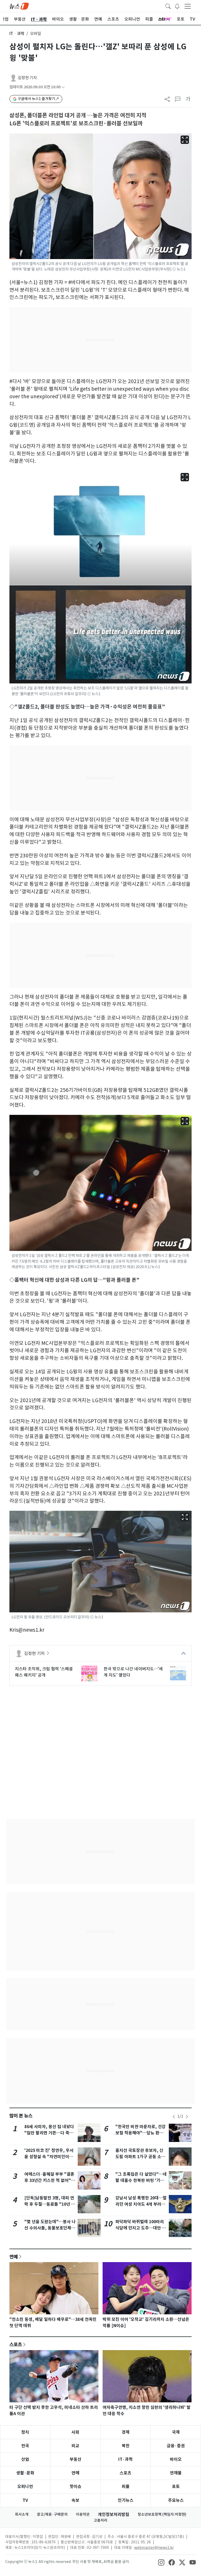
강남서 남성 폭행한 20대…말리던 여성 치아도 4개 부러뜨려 (141, 2204)
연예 (14, 2257)
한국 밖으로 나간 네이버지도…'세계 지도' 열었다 (133, 1672)
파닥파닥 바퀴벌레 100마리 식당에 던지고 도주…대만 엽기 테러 (141, 2228)
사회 (75, 2432)
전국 (25, 2446)
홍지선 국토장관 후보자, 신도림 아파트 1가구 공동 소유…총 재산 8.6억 (139, 2157)
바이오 (176, 2459)
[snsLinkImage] (161, 2562)
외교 (75, 2446)
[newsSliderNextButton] (187, 2117)
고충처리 (100, 2520)
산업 (25, 2459)
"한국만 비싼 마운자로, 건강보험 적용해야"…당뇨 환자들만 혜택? (141, 2133)
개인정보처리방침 (114, 2514)
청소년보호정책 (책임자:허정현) (162, 2514)
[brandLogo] (19, 6)
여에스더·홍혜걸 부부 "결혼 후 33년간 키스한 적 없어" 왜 (49, 2180)
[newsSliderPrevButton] (174, 2117)
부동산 (76, 2459)
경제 (126, 2432)
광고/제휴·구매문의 (52, 2514)
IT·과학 (125, 2459)
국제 (176, 2432)
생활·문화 (25, 2473)
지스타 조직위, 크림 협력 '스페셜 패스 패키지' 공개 (44, 1672)
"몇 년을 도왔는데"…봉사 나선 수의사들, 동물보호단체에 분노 (50, 2228)
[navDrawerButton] (188, 6)
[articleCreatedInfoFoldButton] (63, 87)
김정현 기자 (27, 78)
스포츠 (16, 2344)
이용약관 (83, 2514)
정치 (25, 2432)
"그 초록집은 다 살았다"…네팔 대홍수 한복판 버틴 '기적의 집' (141, 2180)
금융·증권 (176, 2446)
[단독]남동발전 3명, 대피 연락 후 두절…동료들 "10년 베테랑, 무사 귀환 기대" (50, 2204)
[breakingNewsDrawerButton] (177, 6)
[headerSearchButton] (168, 6)
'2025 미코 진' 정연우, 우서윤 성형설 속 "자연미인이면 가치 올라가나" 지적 (49, 2157)
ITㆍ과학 (17, 34)
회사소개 (22, 2514)
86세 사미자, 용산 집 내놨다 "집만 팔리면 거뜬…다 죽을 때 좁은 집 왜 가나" (49, 2133)
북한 (126, 2446)
